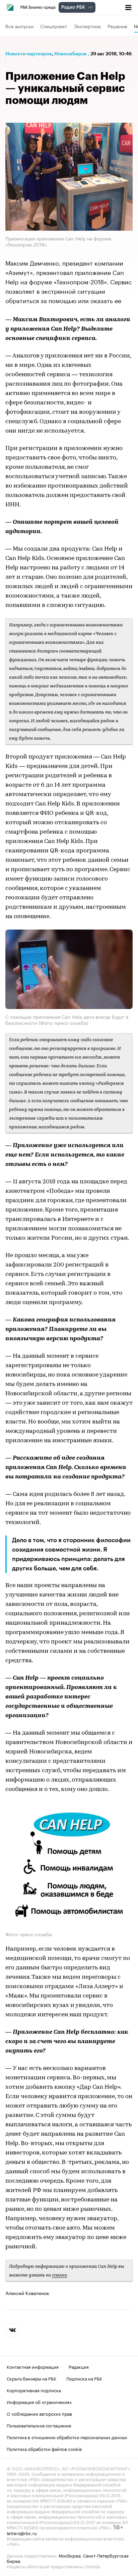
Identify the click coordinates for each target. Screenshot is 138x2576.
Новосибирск (71, 54)
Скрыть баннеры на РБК (31, 2378)
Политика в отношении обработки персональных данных (67, 2437)
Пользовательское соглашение (39, 2425)
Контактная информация (33, 2366)
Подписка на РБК (84, 2378)
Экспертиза (87, 26)
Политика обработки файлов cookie (44, 2448)
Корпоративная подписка (34, 2390)
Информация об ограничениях (39, 2401)
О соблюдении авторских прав (39, 2413)
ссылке (59, 2275)
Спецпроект (54, 26)
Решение (117, 26)
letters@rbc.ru (22, 2532)
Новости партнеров (29, 54)
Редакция (79, 2366)
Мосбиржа (70, 2555)
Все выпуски (19, 26)
